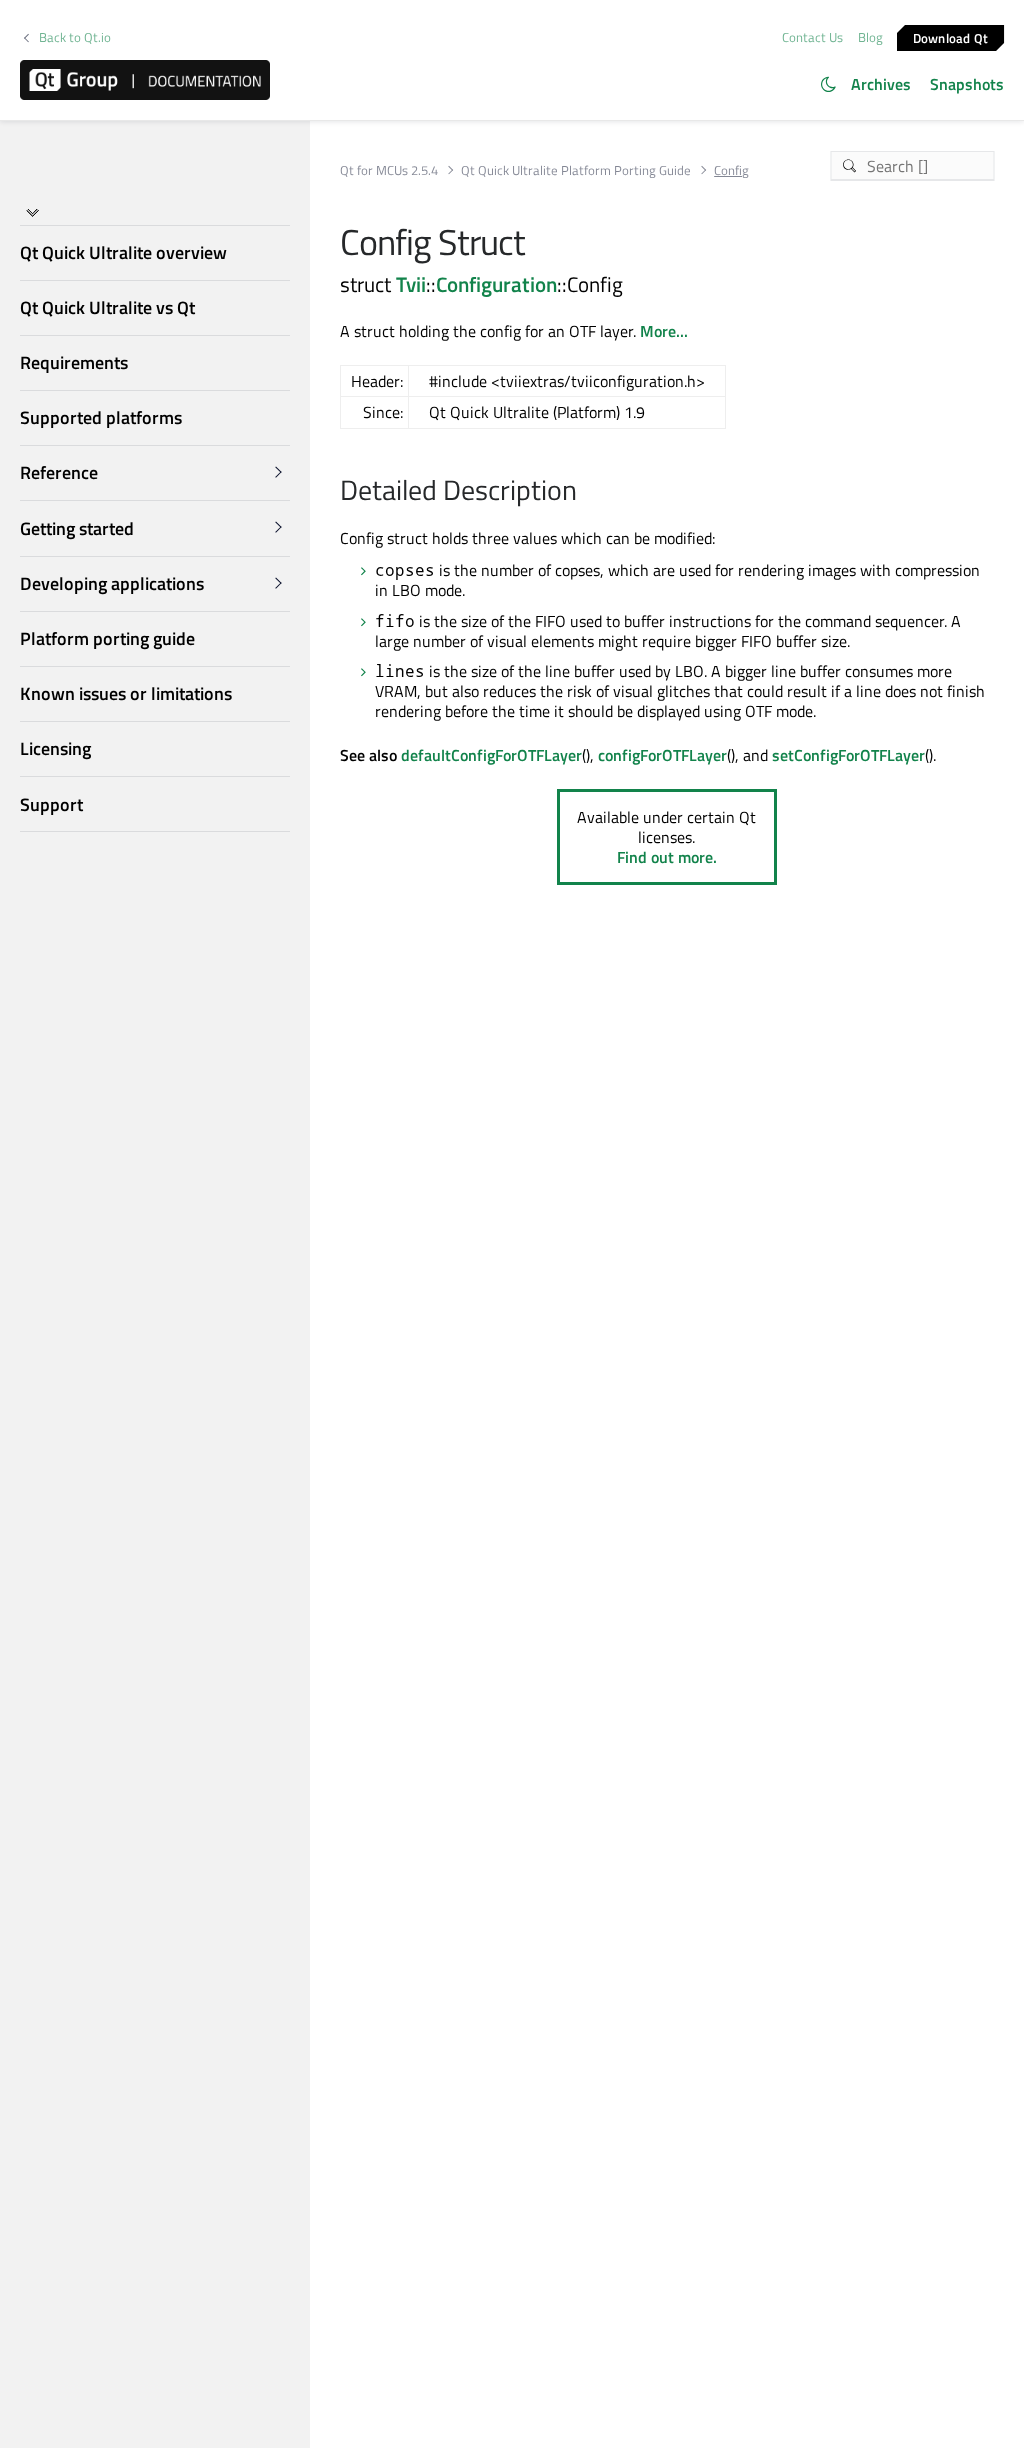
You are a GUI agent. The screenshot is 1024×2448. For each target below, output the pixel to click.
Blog (870, 37)
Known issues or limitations (126, 693)
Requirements (74, 362)
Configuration (496, 284)
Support (51, 804)
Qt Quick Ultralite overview (123, 252)
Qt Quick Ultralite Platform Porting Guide (576, 170)
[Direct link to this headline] (587, 492)
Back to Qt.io (75, 37)
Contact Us (812, 37)
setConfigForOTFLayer (848, 755)
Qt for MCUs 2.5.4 (389, 170)
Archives (881, 84)
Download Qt (951, 37)
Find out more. (667, 857)
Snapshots (967, 84)
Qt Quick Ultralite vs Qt (107, 307)
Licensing (55, 748)
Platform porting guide (107, 638)
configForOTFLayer (662, 755)
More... (664, 331)
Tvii (411, 284)
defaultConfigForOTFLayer (491, 755)
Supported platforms (101, 417)
